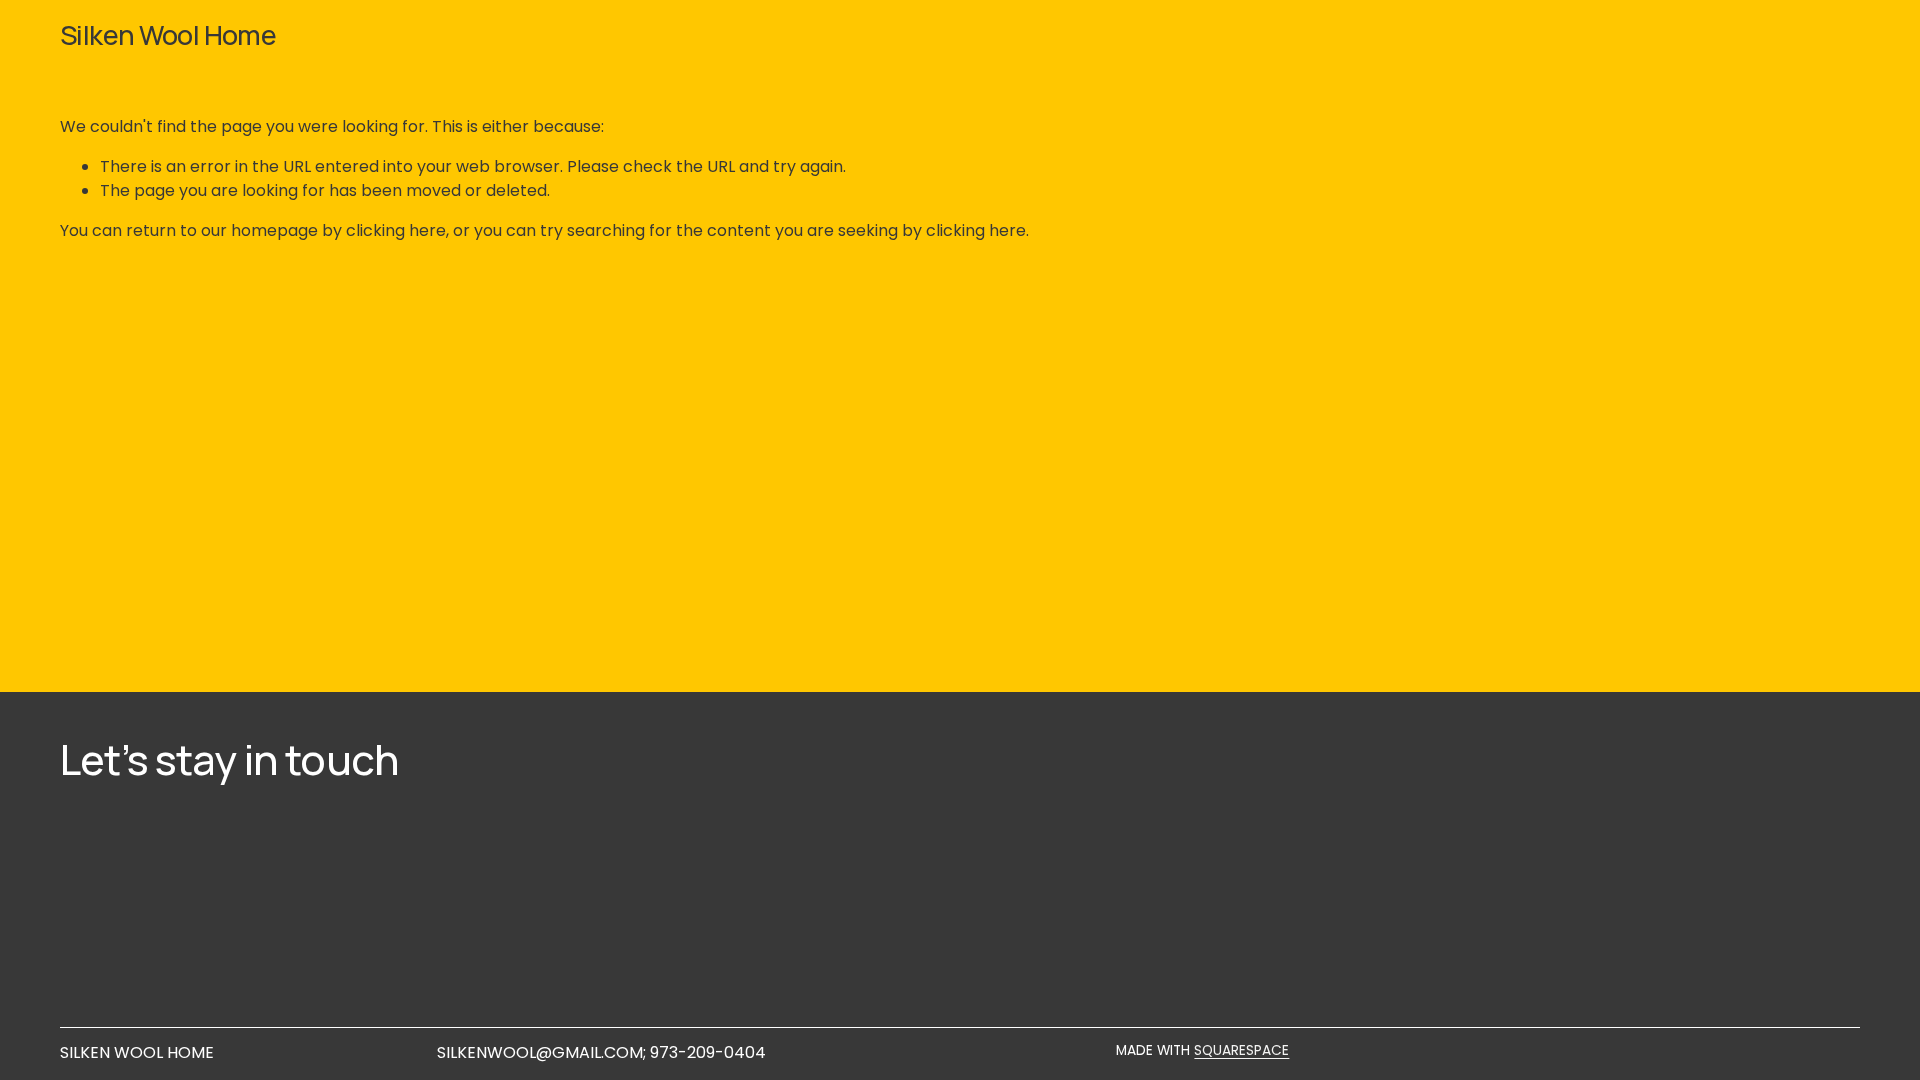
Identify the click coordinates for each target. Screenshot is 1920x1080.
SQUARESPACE (1241, 1050)
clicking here (396, 230)
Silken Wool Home (168, 34)
